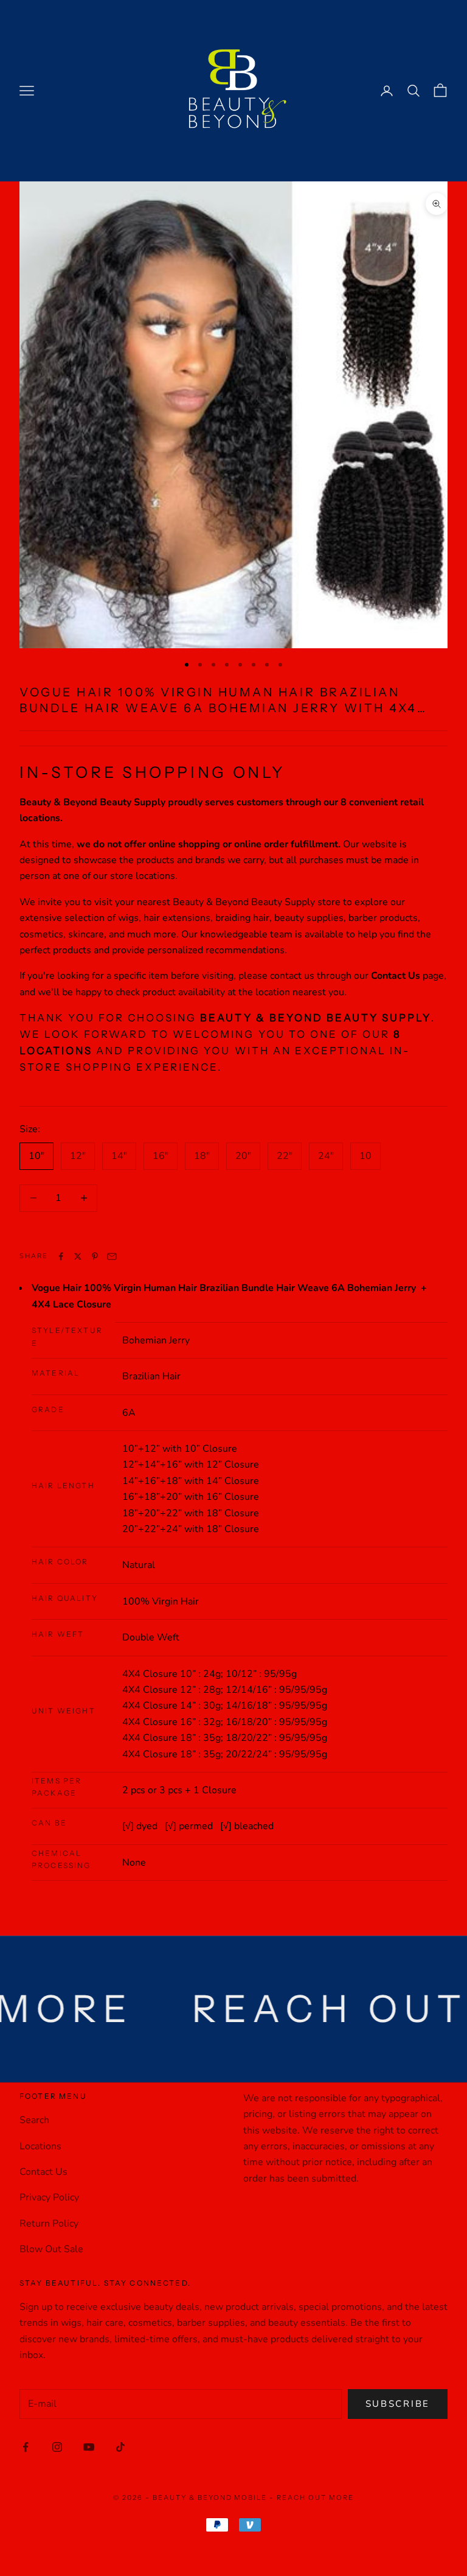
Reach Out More (315, 2497)
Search (34, 2120)
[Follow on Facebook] (26, 2447)
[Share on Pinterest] (95, 1256)
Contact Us (43, 2172)
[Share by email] (112, 1256)
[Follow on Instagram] (57, 2447)
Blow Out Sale (51, 2249)
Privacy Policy (49, 2197)
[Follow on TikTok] (120, 2447)
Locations (40, 2146)
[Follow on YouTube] (89, 2447)
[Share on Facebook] (61, 1256)
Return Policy (49, 2224)
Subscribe (398, 2404)
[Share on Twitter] (78, 1256)
